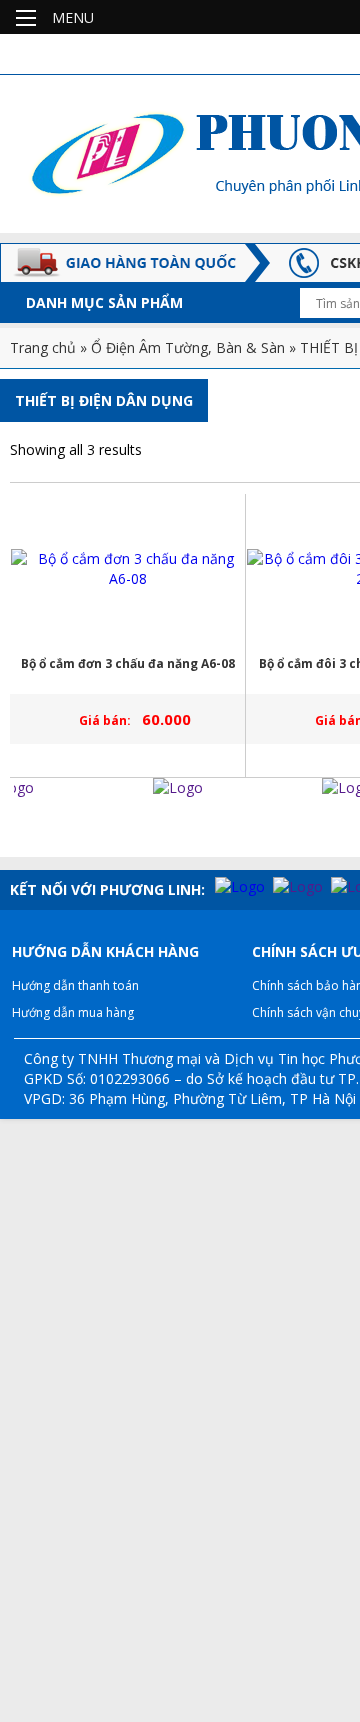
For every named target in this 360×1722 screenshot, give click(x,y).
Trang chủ (43, 347)
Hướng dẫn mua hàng (73, 1012)
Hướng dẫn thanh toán (75, 985)
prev (19, 827)
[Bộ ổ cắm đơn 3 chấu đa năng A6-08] (128, 569)
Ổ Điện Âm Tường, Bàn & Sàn (188, 347)
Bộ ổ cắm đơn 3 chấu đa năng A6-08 (128, 663)
